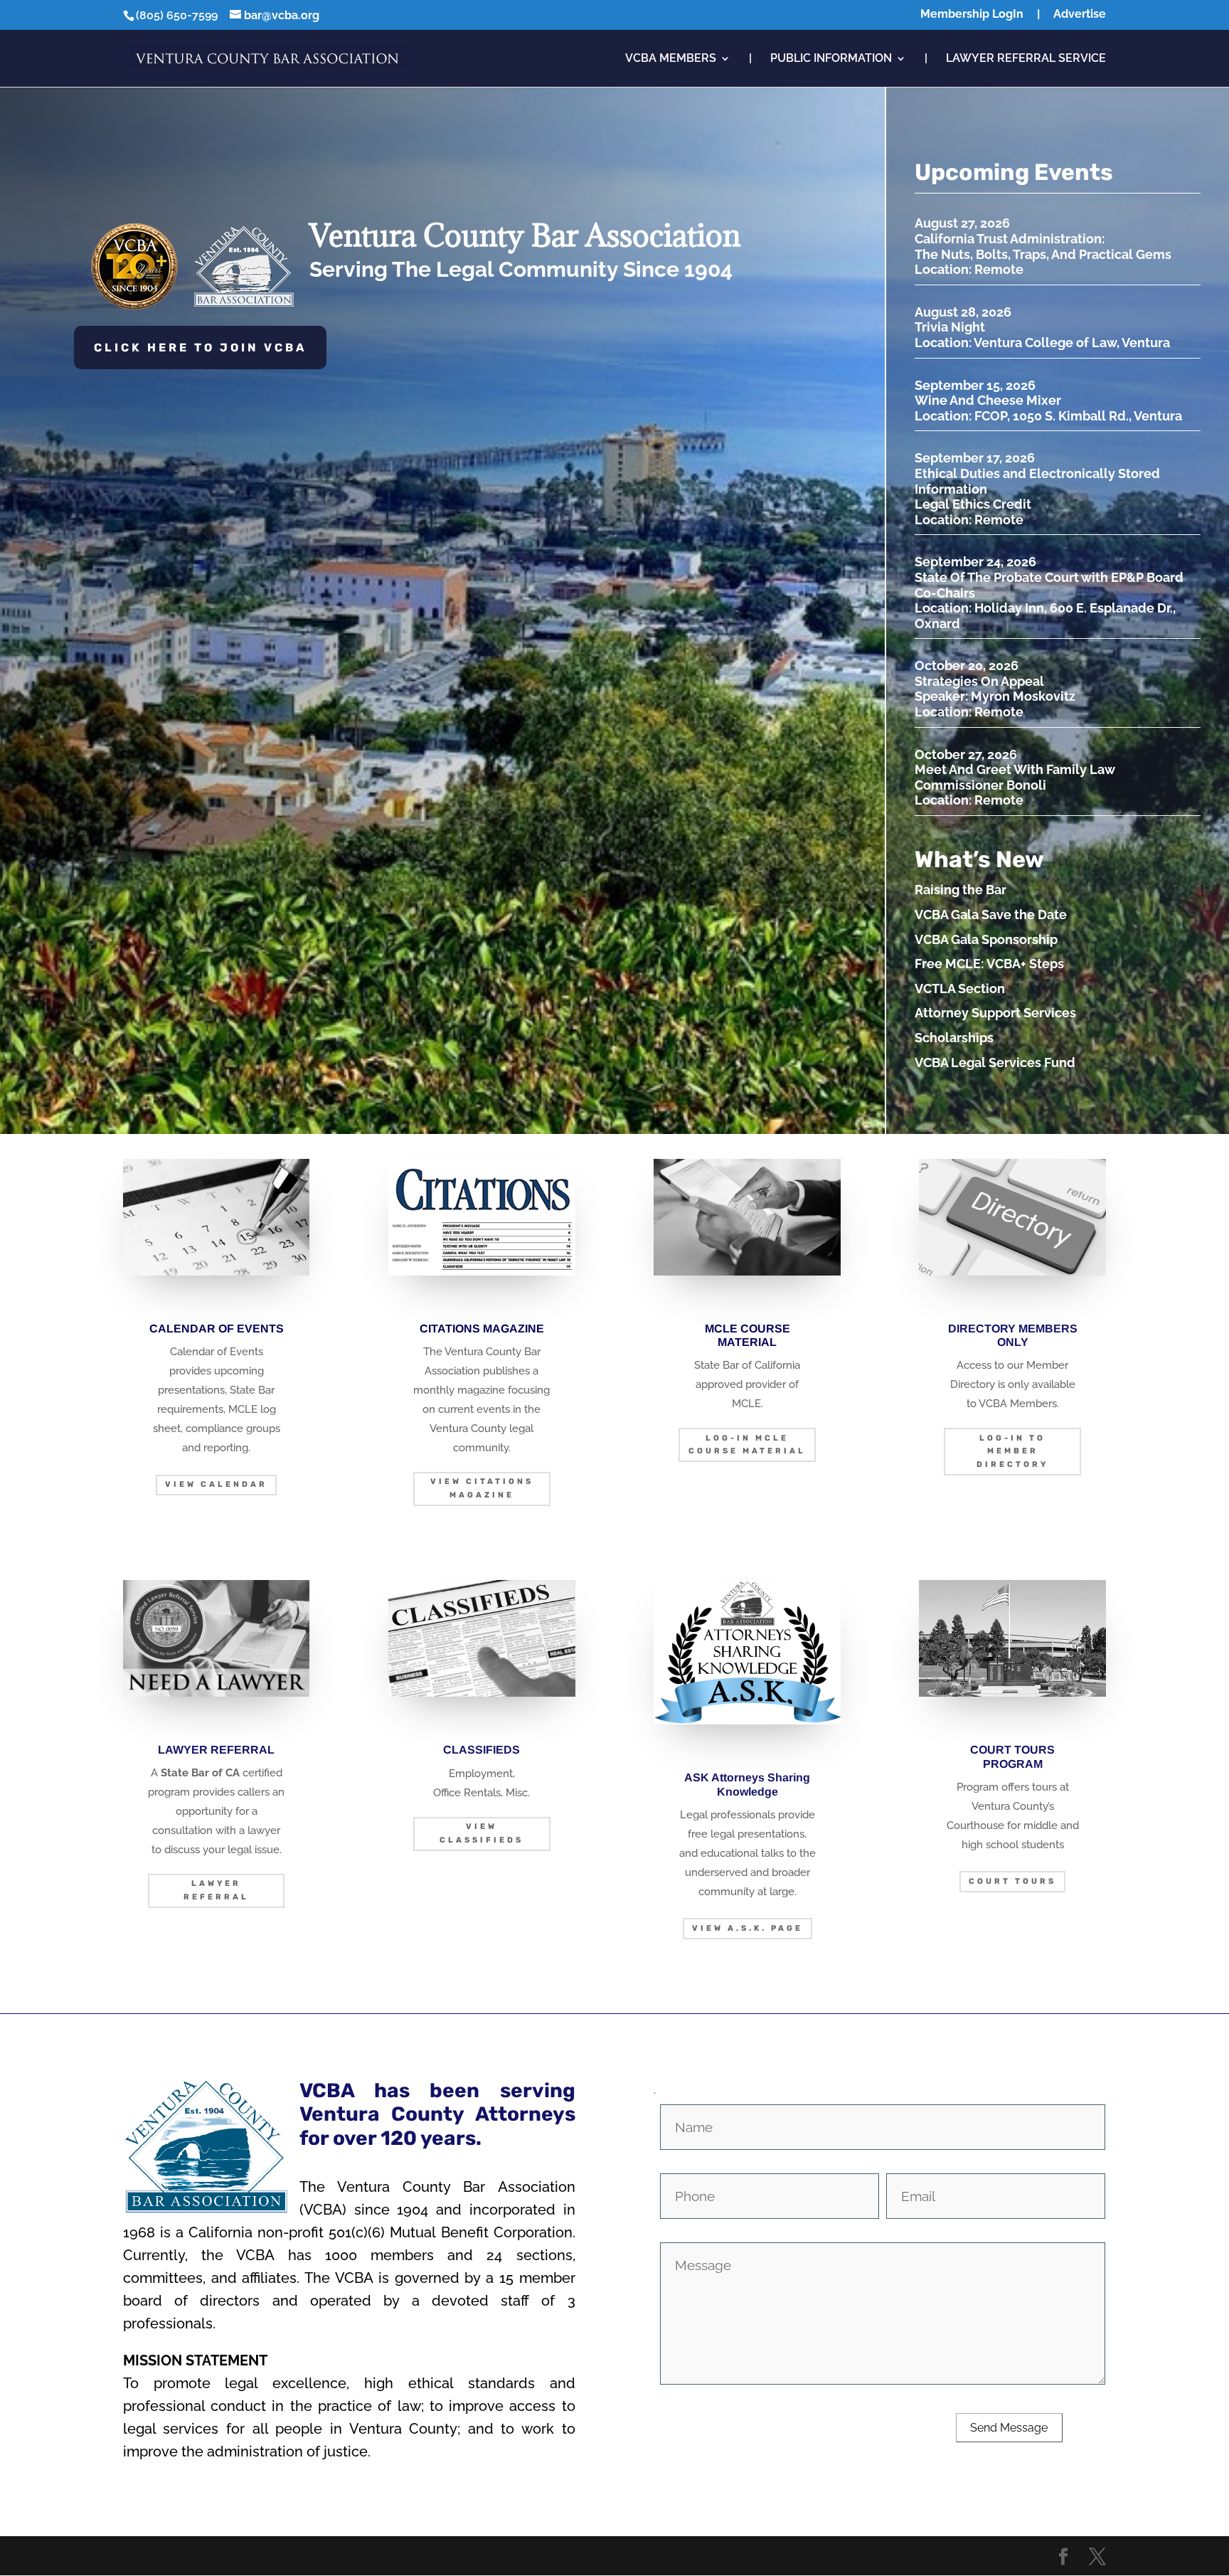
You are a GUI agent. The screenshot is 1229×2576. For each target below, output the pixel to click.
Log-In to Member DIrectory (1012, 1451)
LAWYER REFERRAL (216, 1890)
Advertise (1080, 15)
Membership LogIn (972, 15)
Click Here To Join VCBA (200, 348)
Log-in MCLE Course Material (747, 1445)
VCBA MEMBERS (671, 59)
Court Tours (1012, 1881)
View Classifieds (482, 1833)
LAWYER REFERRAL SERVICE (1026, 59)
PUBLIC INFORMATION (831, 59)
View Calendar (216, 1484)
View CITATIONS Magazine (482, 1488)
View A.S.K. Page (747, 1928)
